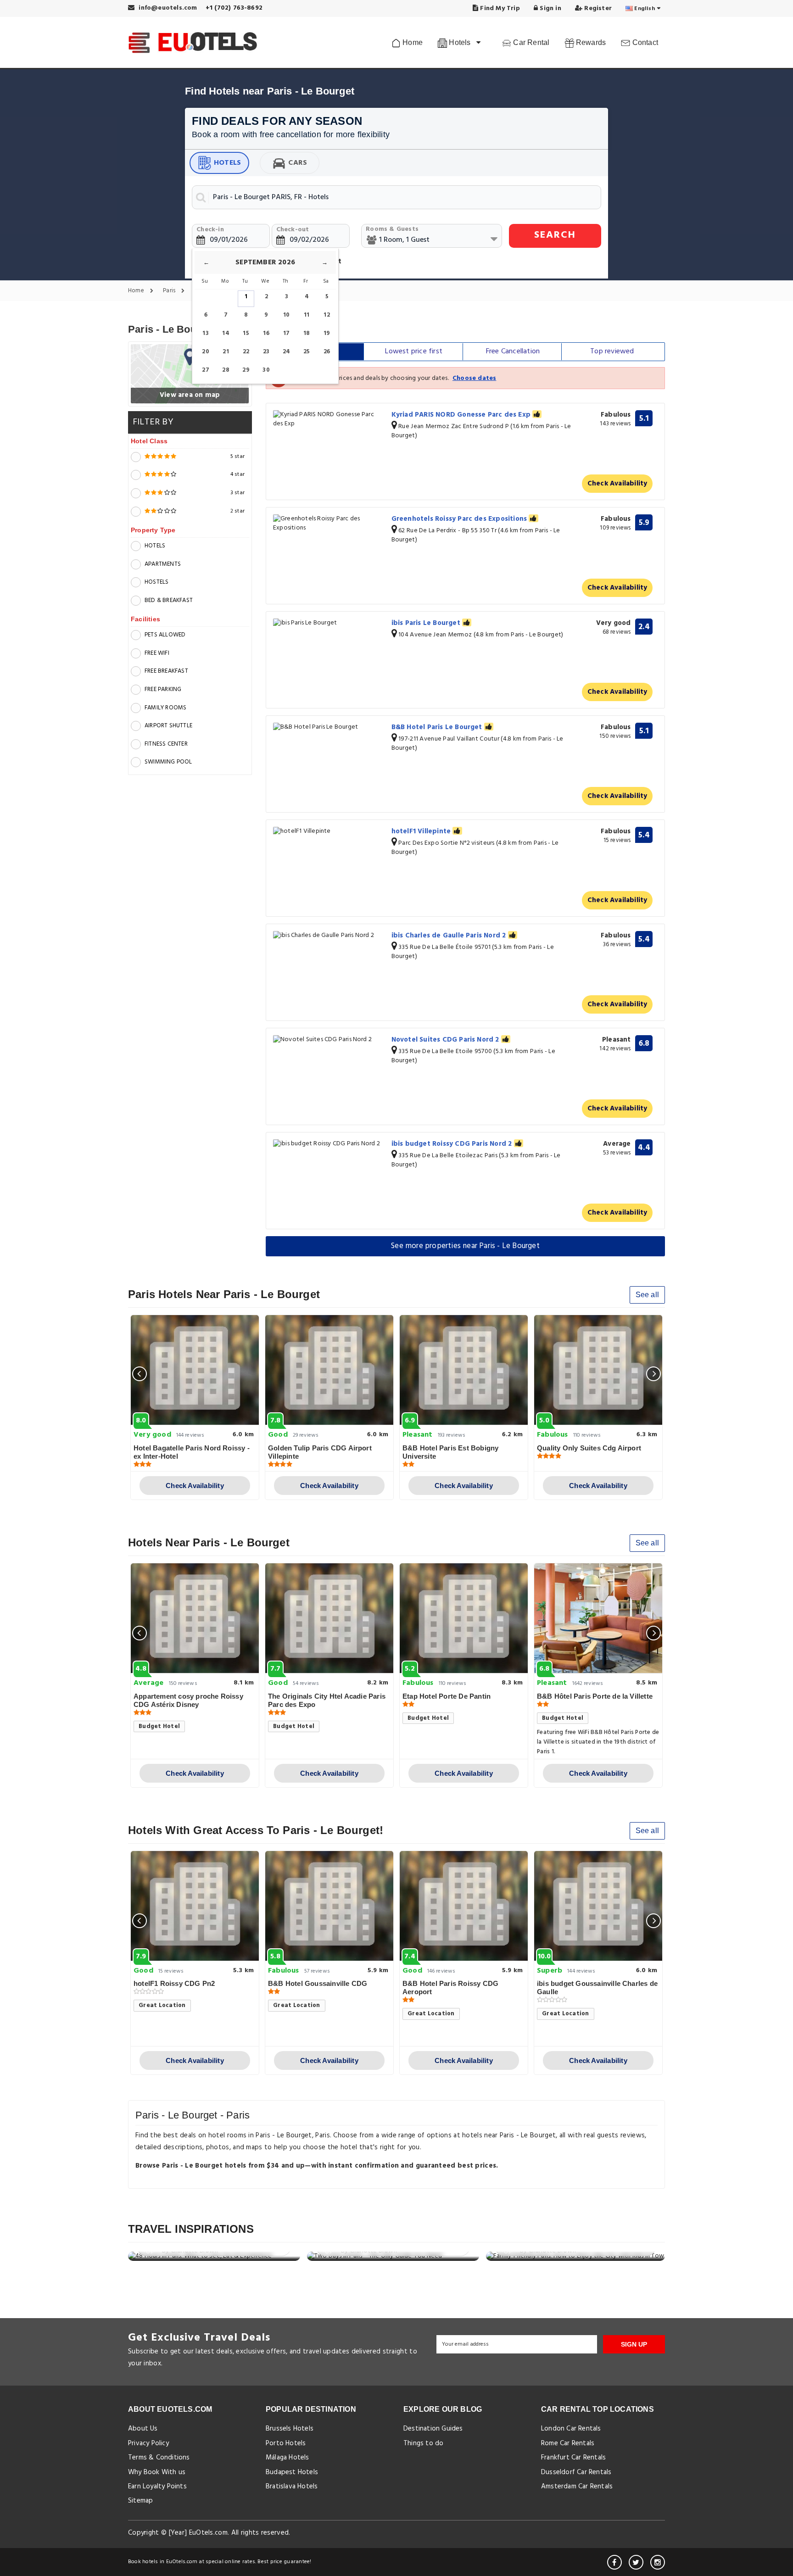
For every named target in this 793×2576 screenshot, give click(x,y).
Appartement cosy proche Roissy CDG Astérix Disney (188, 1700)
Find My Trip (499, 8)
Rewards (590, 42)
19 (327, 333)
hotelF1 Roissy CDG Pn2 (174, 1983)
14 (226, 333)
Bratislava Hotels (292, 2487)
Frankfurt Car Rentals (573, 2458)
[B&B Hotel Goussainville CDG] (329, 1906)
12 (327, 315)
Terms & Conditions (159, 2458)
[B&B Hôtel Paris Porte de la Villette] (598, 1618)
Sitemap (140, 2501)
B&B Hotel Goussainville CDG (318, 1983)
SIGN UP (634, 2344)
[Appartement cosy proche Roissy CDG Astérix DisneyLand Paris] (195, 1618)
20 (205, 352)
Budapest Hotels (292, 2472)
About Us (143, 2429)
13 (205, 333)
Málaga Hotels (288, 2458)
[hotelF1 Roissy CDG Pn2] (195, 1906)
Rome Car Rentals (568, 2443)
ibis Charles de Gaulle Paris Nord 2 (450, 936)
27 (205, 370)
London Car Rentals (571, 2429)
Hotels (227, 163)
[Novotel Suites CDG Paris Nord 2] (329, 1040)
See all (647, 1295)
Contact (644, 42)
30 (266, 370)
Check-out (293, 230)
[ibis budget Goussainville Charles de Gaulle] (598, 1906)
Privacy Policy (148, 2443)
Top (612, 351)
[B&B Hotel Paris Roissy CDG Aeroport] (464, 1906)
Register (597, 8)
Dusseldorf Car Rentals (576, 2472)
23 (266, 352)
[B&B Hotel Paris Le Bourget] (329, 728)
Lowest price (414, 351)
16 (266, 333)
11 (307, 315)
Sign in (550, 8)
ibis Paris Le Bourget (427, 623)
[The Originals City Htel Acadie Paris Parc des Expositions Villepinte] (329, 1618)
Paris (170, 291)
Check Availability (617, 484)
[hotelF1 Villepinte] (329, 832)
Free (513, 351)
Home (412, 42)
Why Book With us (157, 2472)
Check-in (210, 230)
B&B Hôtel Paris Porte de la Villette (595, 1696)
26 (327, 352)
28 (226, 370)
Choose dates (474, 378)
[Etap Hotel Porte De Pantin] (464, 1618)
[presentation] (140, 1374)
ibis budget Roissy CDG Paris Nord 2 (453, 1144)
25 (307, 352)
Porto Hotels (286, 2443)
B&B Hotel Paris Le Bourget (438, 727)
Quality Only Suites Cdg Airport (589, 1448)
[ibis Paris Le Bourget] (329, 623)
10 (286, 315)
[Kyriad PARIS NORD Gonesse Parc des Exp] (329, 419)
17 (286, 333)
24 (286, 352)
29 (246, 370)
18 (307, 333)
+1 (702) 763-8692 (234, 8)
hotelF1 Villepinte (422, 831)
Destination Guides (433, 2429)
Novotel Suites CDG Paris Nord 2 (446, 1040)
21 (226, 352)
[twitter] (636, 2562)
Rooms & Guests (392, 229)
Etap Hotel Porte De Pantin (447, 1696)
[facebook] (614, 2562)
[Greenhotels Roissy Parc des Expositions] (329, 524)
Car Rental (530, 42)
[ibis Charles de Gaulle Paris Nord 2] (329, 936)
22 (246, 352)
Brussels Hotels (290, 2429)
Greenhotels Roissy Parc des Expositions (460, 519)
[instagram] (658, 2562)
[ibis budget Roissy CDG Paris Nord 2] (329, 1144)
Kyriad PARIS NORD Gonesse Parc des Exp (462, 415)
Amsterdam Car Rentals (577, 2487)
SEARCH (555, 235)
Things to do (423, 2443)
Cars (298, 163)
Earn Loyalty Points (157, 2487)
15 (246, 333)
